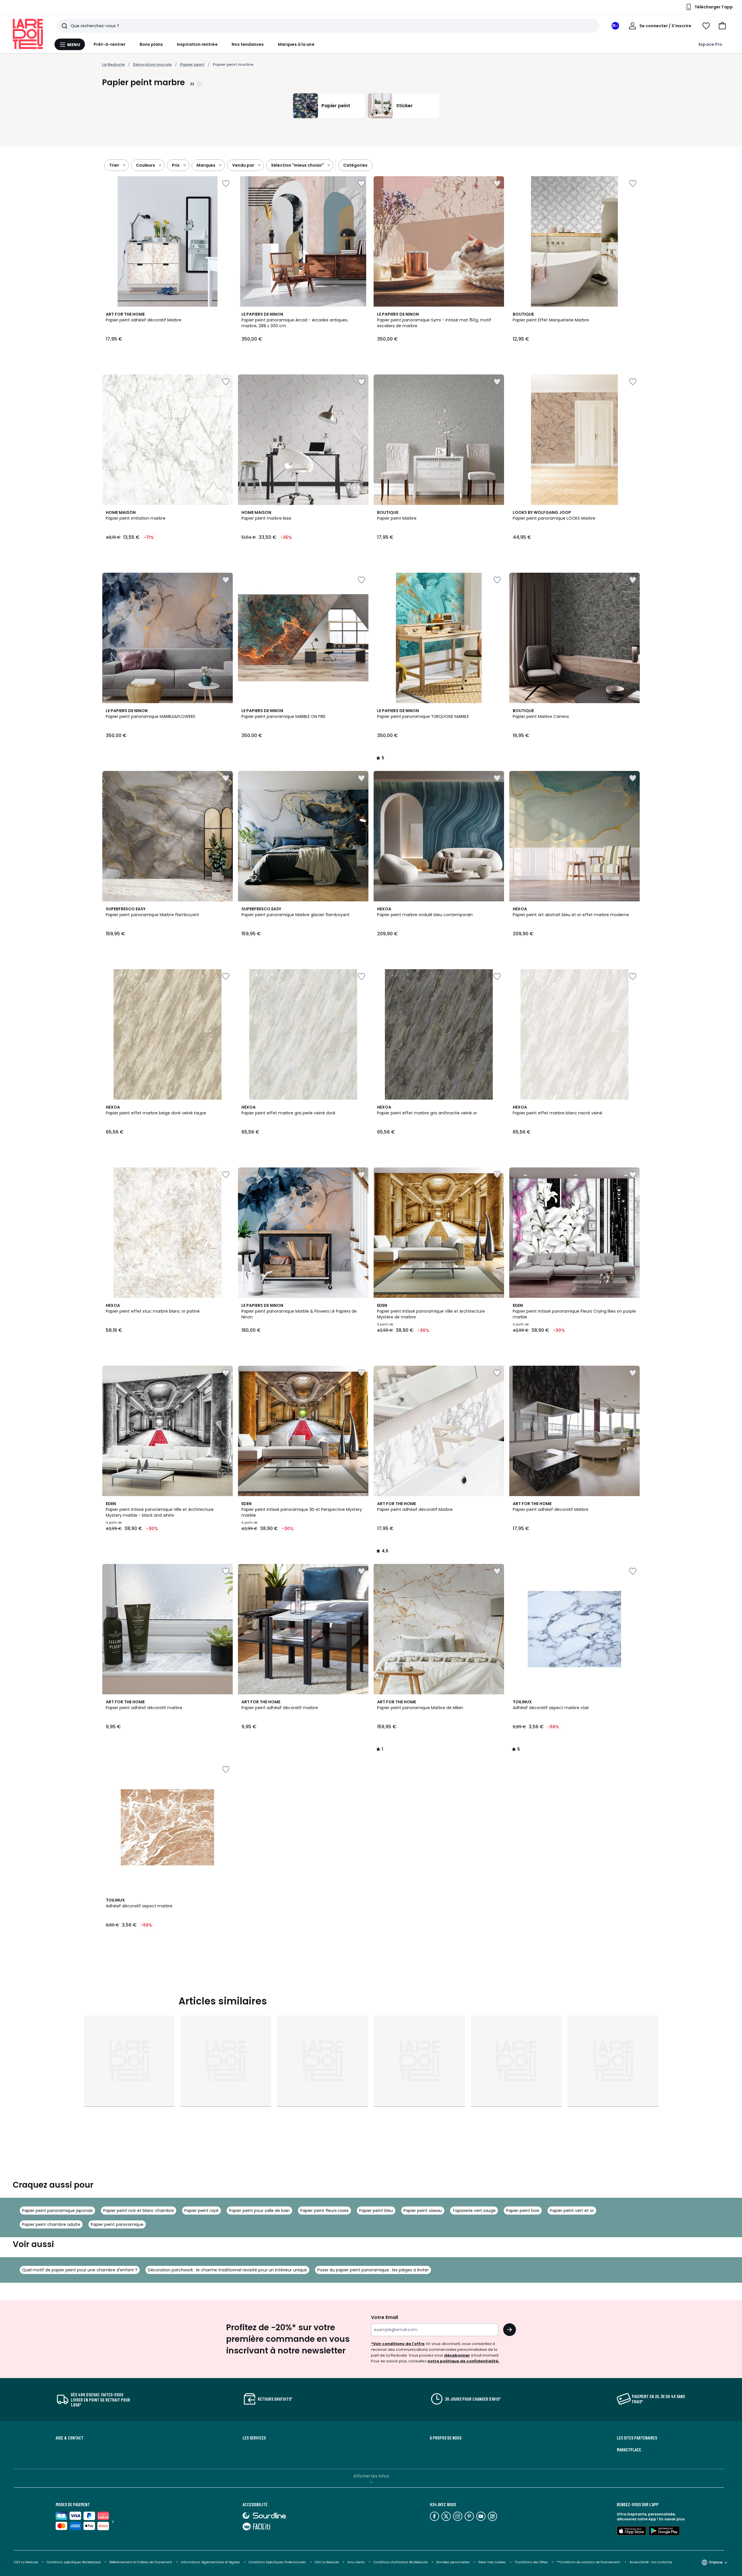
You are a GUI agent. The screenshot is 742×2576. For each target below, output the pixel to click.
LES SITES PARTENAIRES (637, 2438)
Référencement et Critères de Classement (141, 2562)
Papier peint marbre (233, 64)
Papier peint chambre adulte (51, 2224)
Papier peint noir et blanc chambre (139, 2211)
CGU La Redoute (327, 2562)
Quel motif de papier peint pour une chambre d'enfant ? (80, 2270)
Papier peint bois (523, 2211)
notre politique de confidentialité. (463, 2361)
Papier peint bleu (376, 2211)
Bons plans (151, 44)
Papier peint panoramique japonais (57, 2211)
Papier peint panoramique (117, 2224)
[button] (722, 26)
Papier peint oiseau (423, 2211)
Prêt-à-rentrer (110, 44)
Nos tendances (248, 44)
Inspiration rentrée (197, 44)
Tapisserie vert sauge (474, 2211)
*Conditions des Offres (531, 2562)
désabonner (457, 2355)
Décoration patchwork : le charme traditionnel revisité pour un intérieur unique (227, 2270)
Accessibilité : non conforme (651, 2562)
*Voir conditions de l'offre (398, 2344)
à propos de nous (446, 2438)
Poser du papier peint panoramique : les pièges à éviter (373, 2270)
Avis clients (356, 2562)
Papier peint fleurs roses (324, 2211)
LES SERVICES (254, 2438)
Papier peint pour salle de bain (259, 2211)
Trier (114, 165)
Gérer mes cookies (492, 2562)
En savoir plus (672, 2519)
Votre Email (384, 2317)
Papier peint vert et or (572, 2211)
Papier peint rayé (201, 2211)
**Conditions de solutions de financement (589, 2562)
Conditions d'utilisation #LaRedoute (401, 2562)
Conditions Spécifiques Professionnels (277, 2562)
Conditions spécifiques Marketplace (74, 2562)
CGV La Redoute (26, 2562)
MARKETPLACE (629, 2450)
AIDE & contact (70, 2438)
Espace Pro (710, 44)
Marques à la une (296, 44)
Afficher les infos (371, 2476)
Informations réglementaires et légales (210, 2562)
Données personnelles (453, 2562)
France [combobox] (716, 2562)
